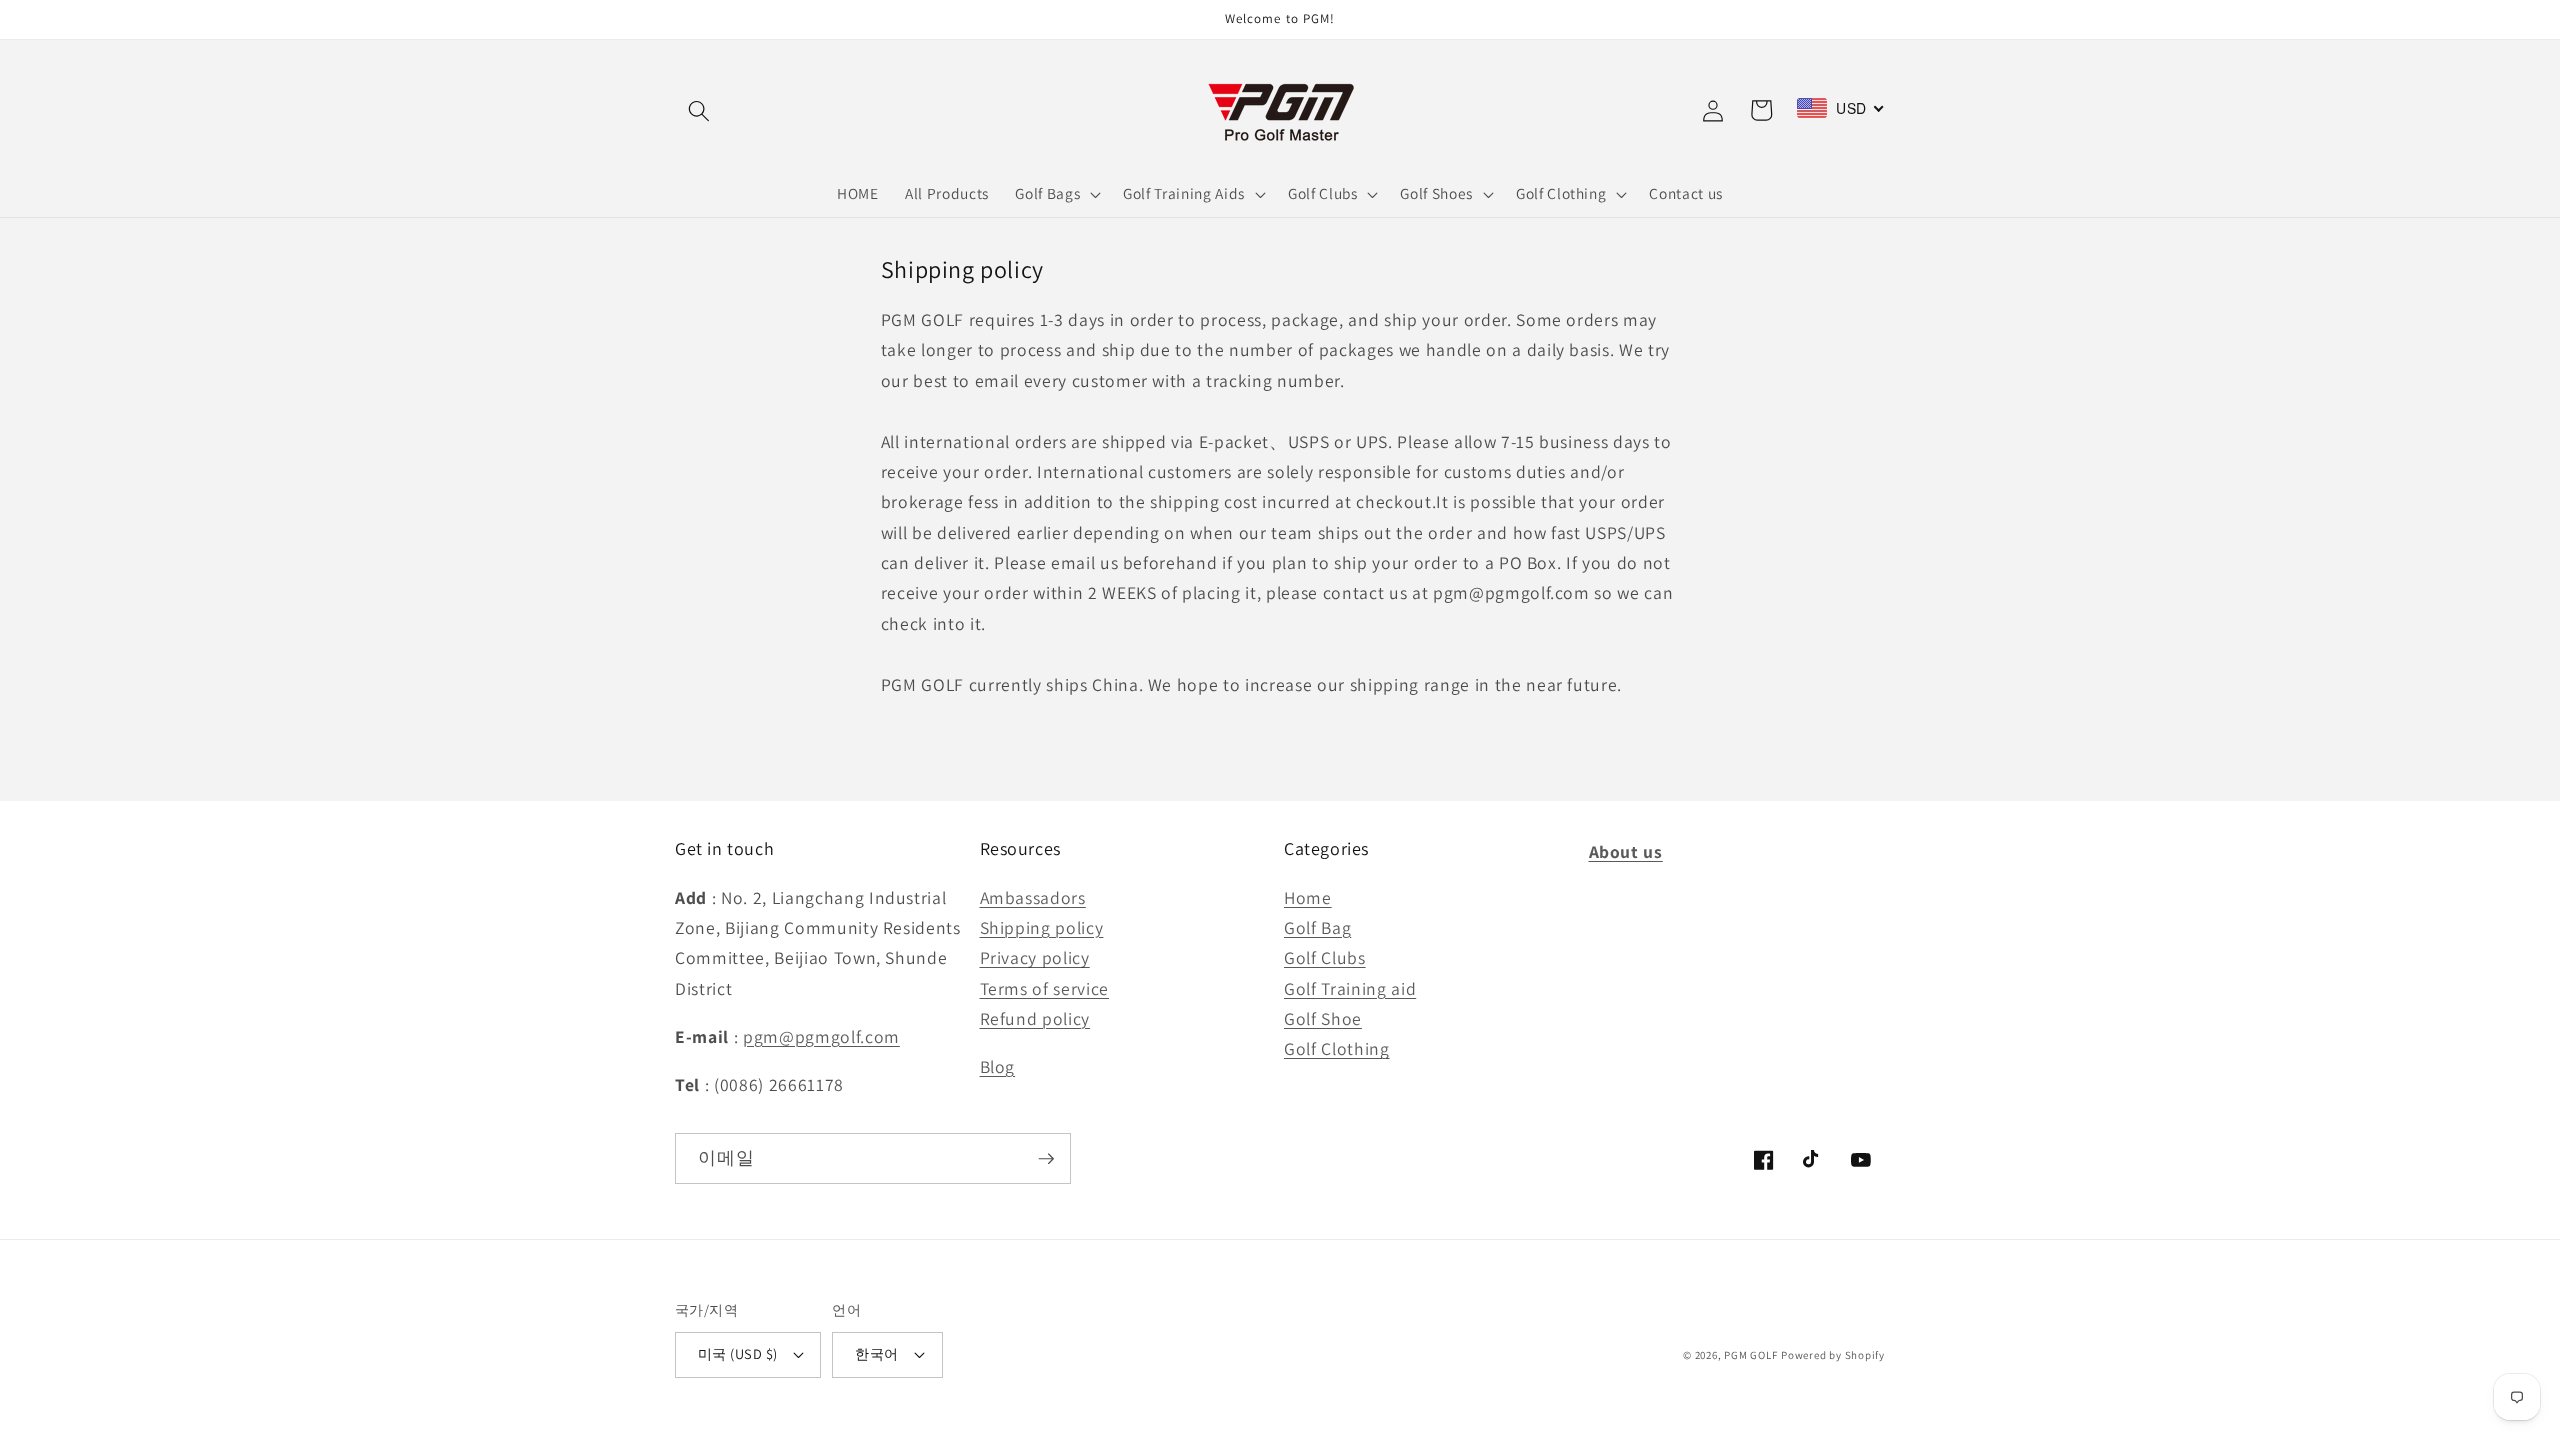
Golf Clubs (1325, 957)
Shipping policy (1042, 927)
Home (1308, 897)
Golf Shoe (1323, 1018)
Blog (998, 1066)
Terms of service (1045, 988)
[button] (699, 110)
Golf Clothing (1337, 1048)
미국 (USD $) (737, 1353)
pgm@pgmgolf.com (821, 1036)
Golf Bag (1317, 927)
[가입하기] (1046, 1159)
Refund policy (1035, 1018)
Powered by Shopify (1833, 1355)
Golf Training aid (1350, 988)
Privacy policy (1035, 957)
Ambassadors (1033, 897)
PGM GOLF (1750, 1355)
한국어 (876, 1353)
